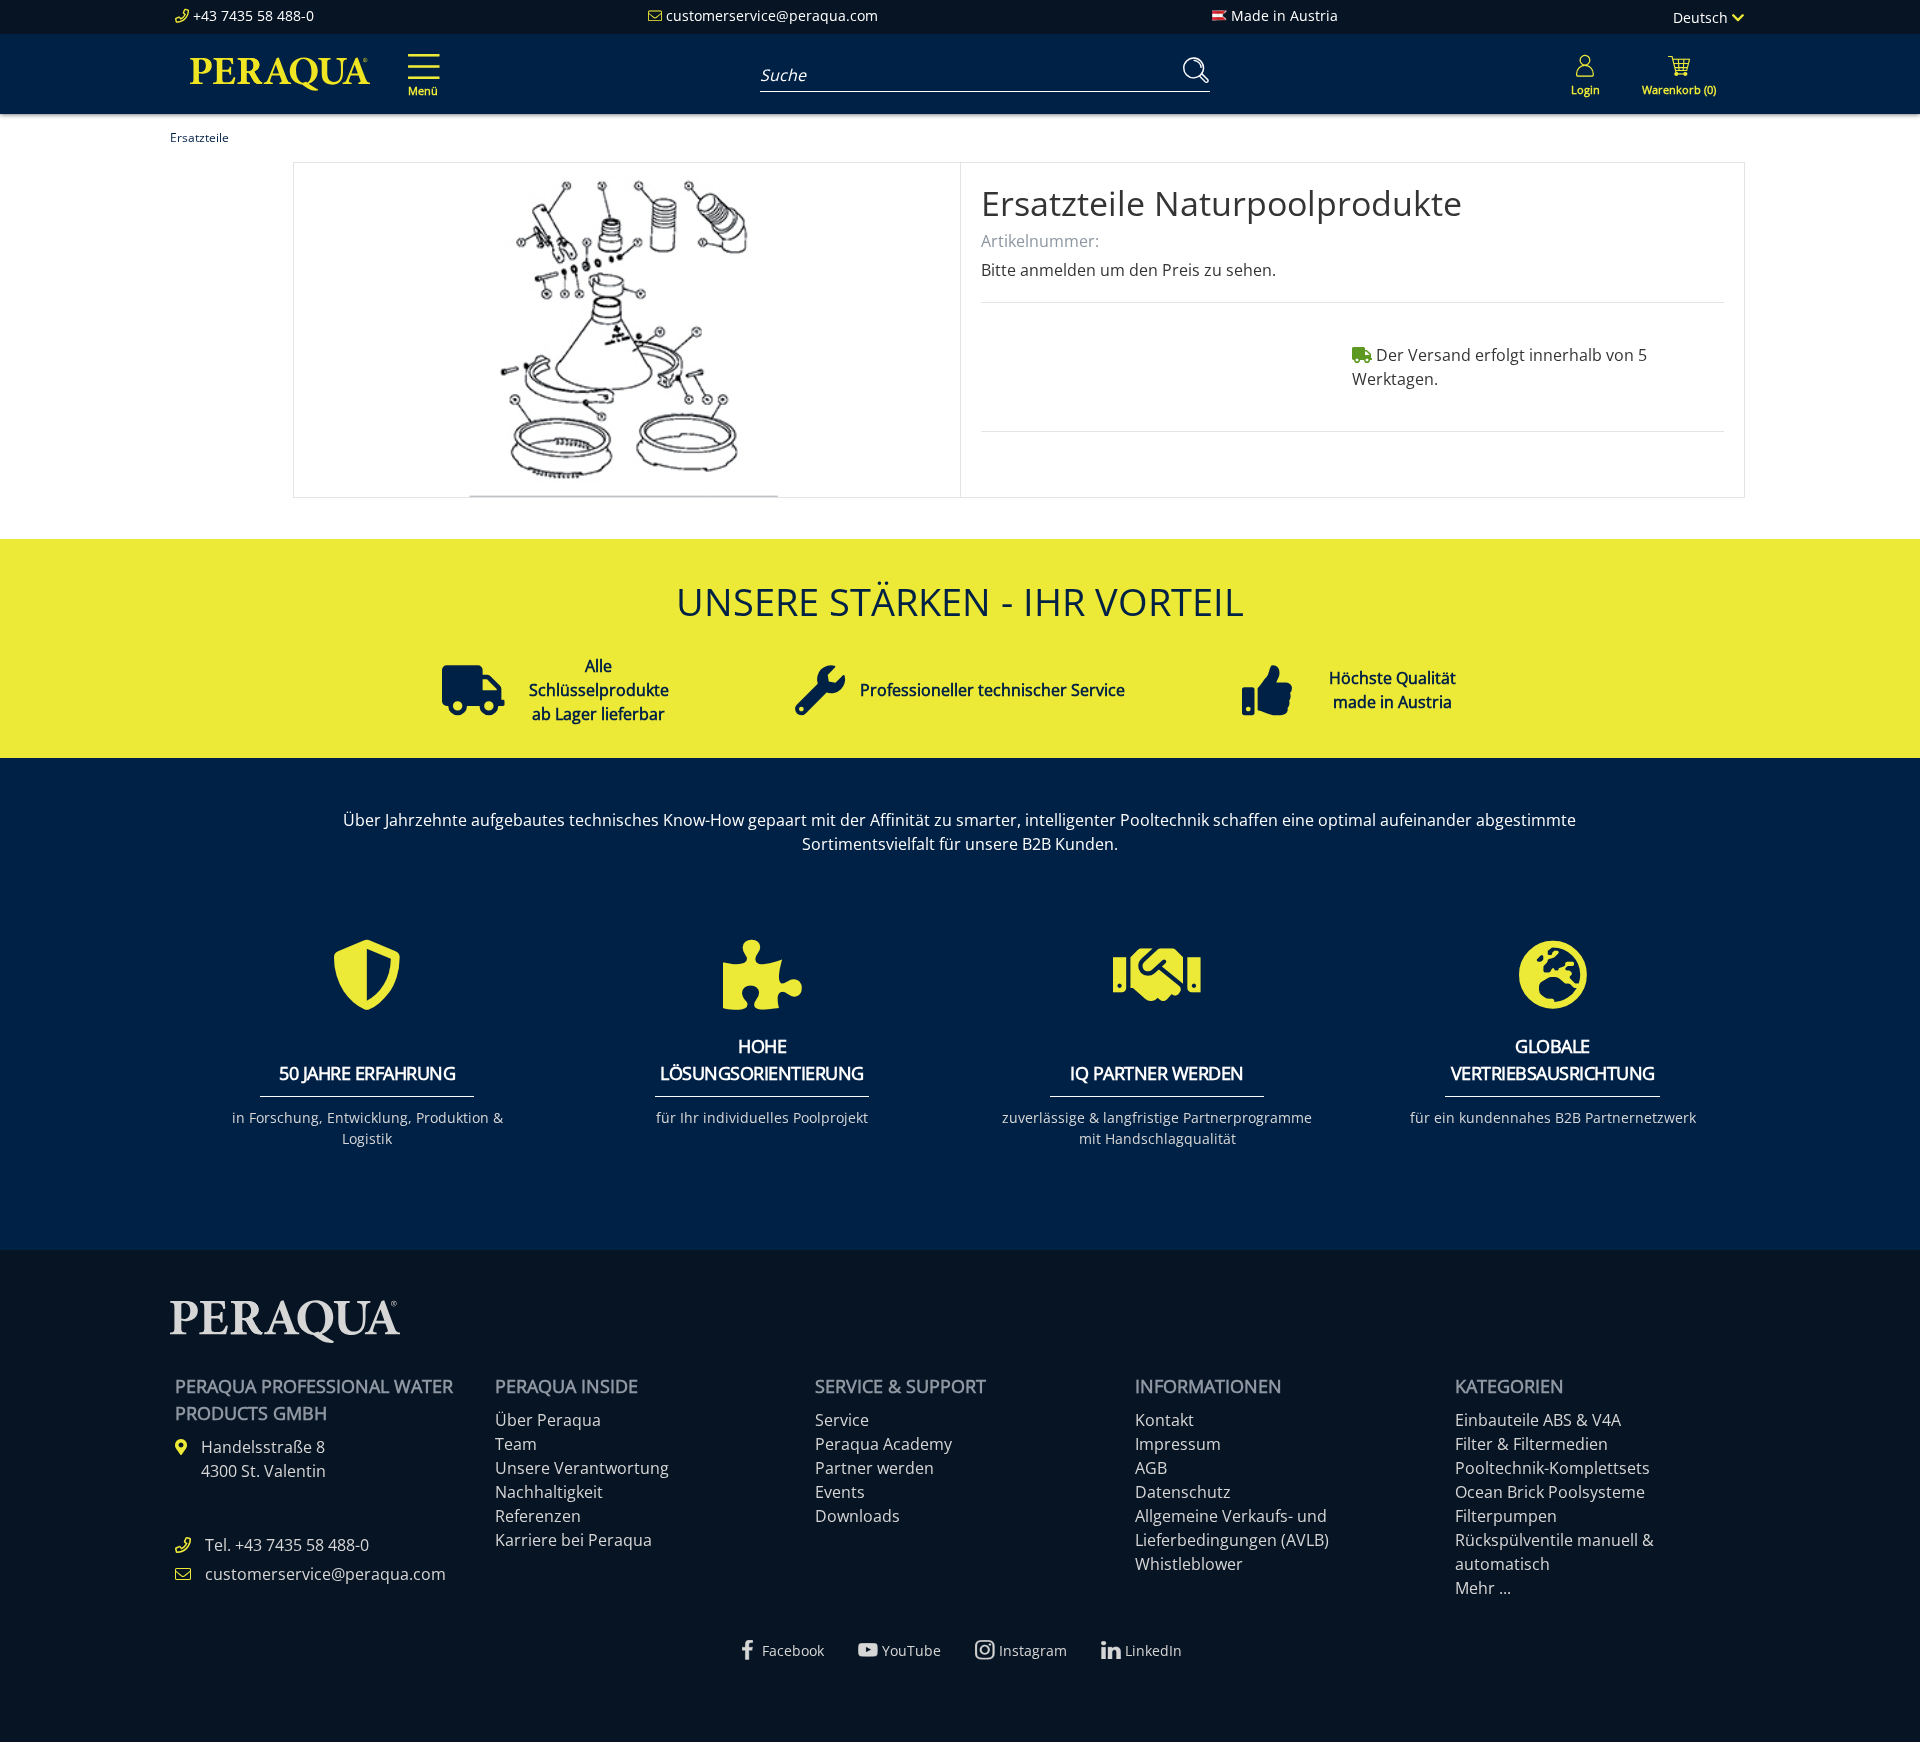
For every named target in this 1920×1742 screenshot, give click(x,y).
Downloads (857, 1516)
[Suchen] (1192, 70)
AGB (1151, 1468)
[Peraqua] (280, 74)
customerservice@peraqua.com (772, 15)
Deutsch (1702, 17)
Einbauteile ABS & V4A (1538, 1420)
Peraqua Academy (883, 1444)
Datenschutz (1183, 1492)
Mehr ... (1483, 1588)
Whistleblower (1189, 1564)
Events (840, 1492)
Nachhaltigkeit (549, 1492)
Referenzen (538, 1516)
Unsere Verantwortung (582, 1468)
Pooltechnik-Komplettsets (1552, 1468)
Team (516, 1444)
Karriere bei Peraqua (573, 1540)
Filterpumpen (1506, 1516)
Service (842, 1420)
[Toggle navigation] (420, 61)
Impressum (1178, 1444)
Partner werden (874, 1468)
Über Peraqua (548, 1420)
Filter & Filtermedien (1531, 1444)
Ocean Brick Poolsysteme (1550, 1492)
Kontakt (1164, 1420)
